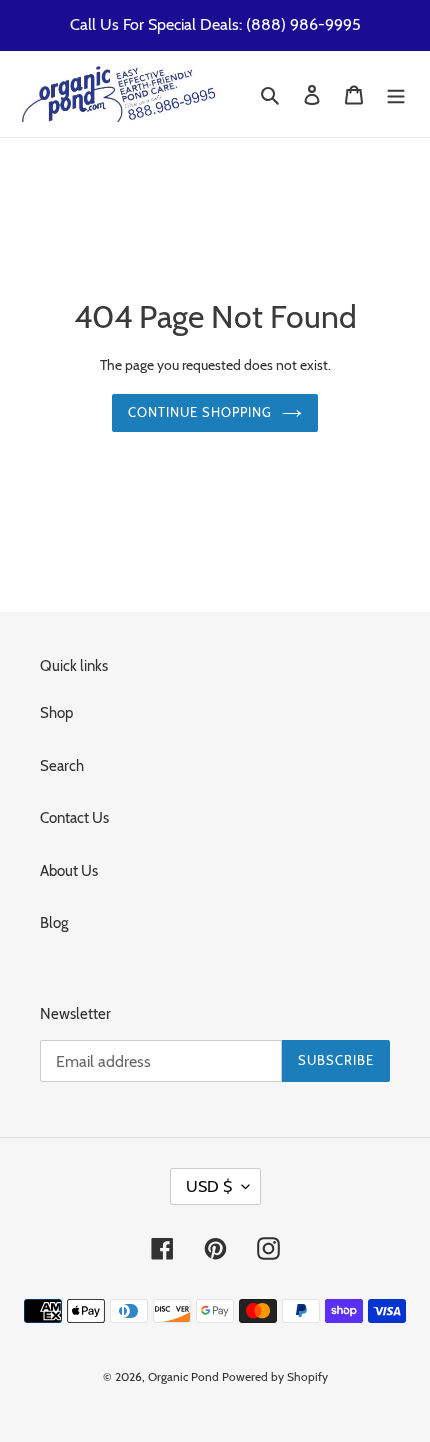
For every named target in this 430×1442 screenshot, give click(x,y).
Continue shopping (200, 412)
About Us (69, 871)
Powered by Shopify (275, 1376)
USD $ (209, 1186)
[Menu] (396, 94)
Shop (56, 713)
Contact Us (74, 818)
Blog (54, 923)
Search (62, 766)
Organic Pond (183, 1376)
